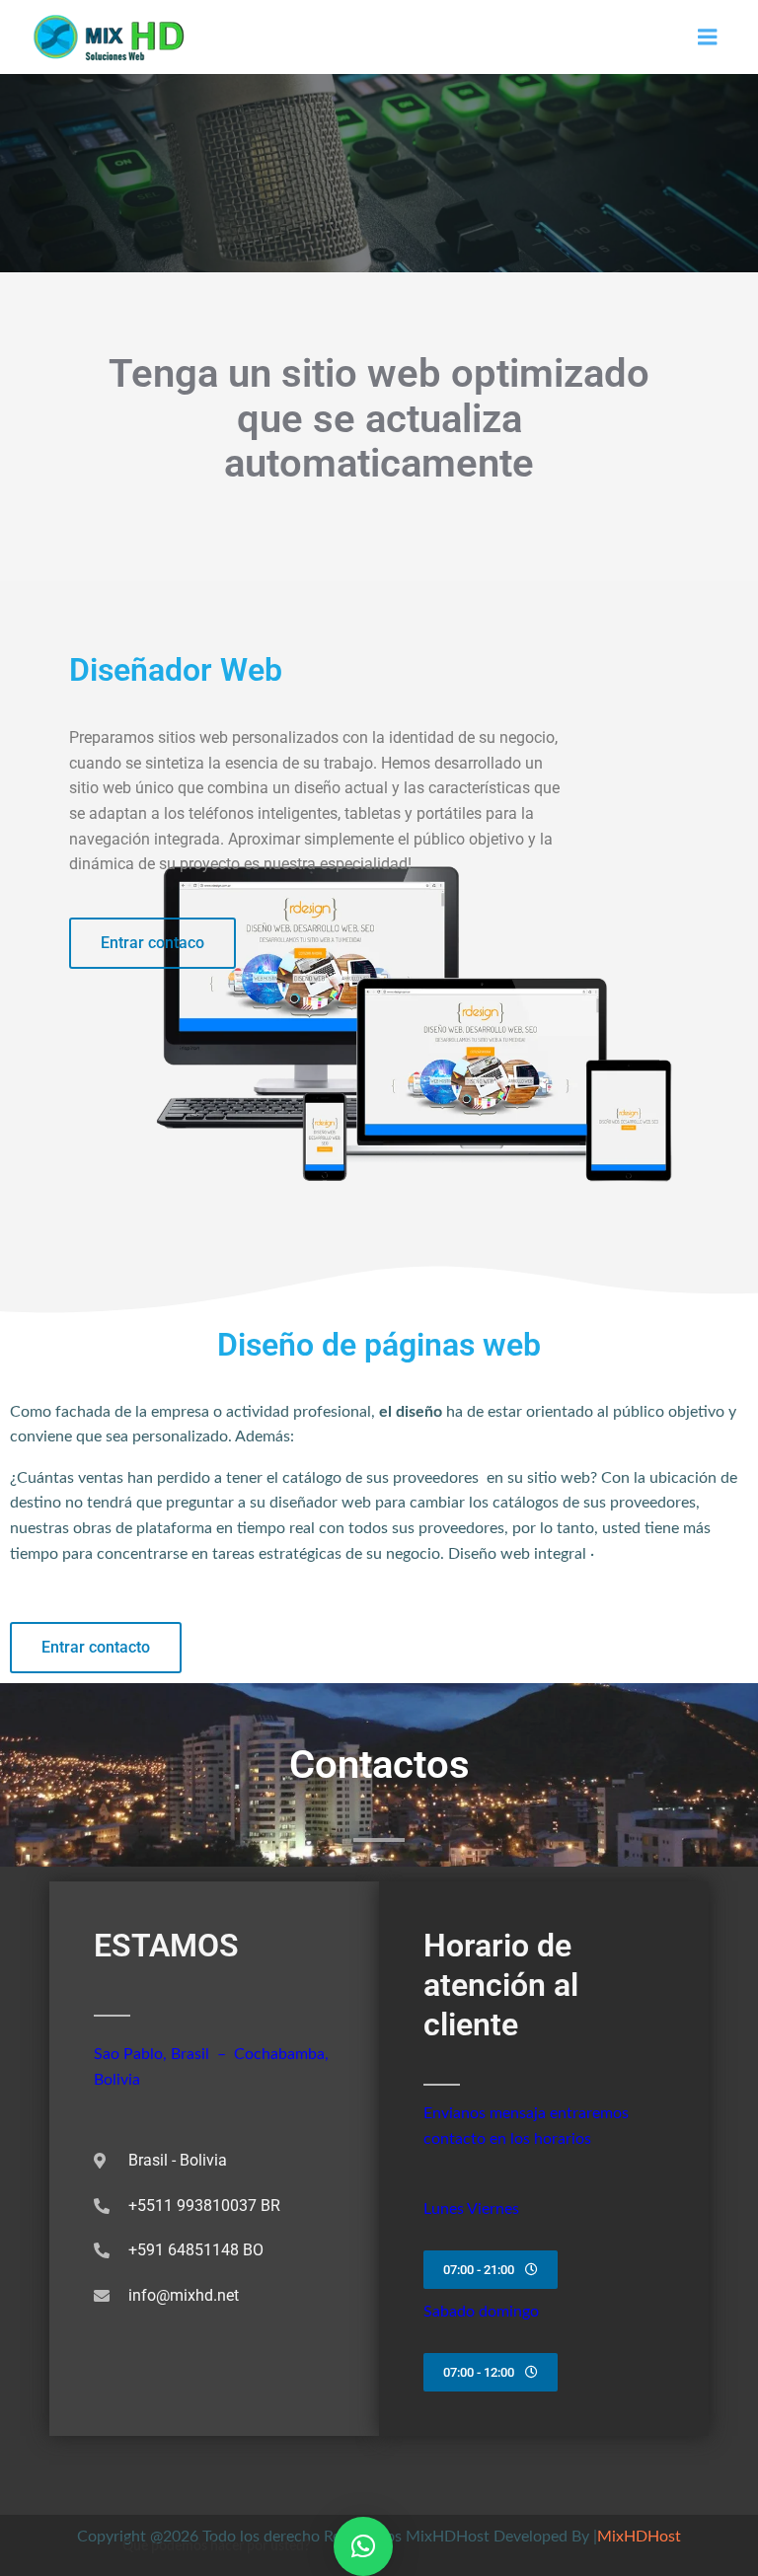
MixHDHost (639, 2537)
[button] (363, 2546)
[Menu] (708, 37)
